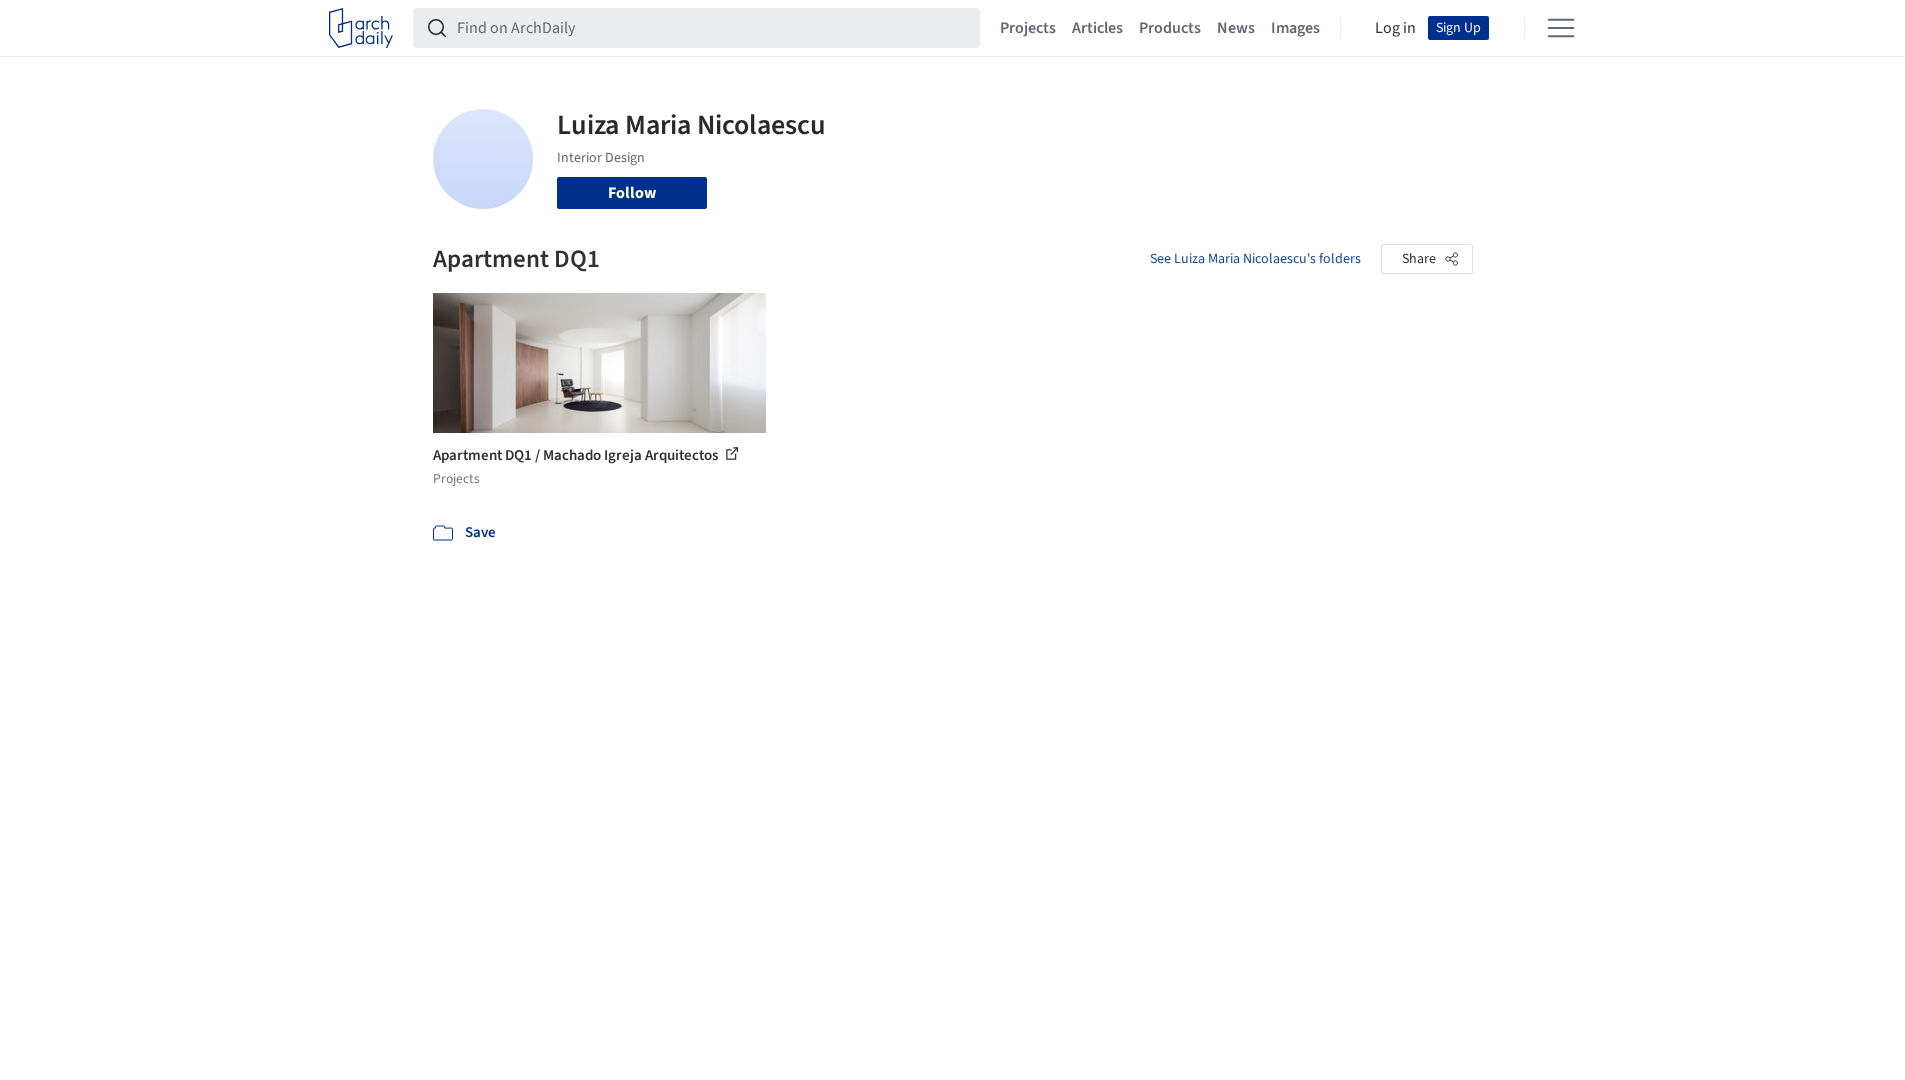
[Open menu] (1561, 28)
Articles (1097, 28)
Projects (1028, 28)
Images (1295, 28)
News (1236, 28)
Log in (1395, 28)
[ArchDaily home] (361, 28)
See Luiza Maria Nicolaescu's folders (1255, 259)
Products (1170, 28)
